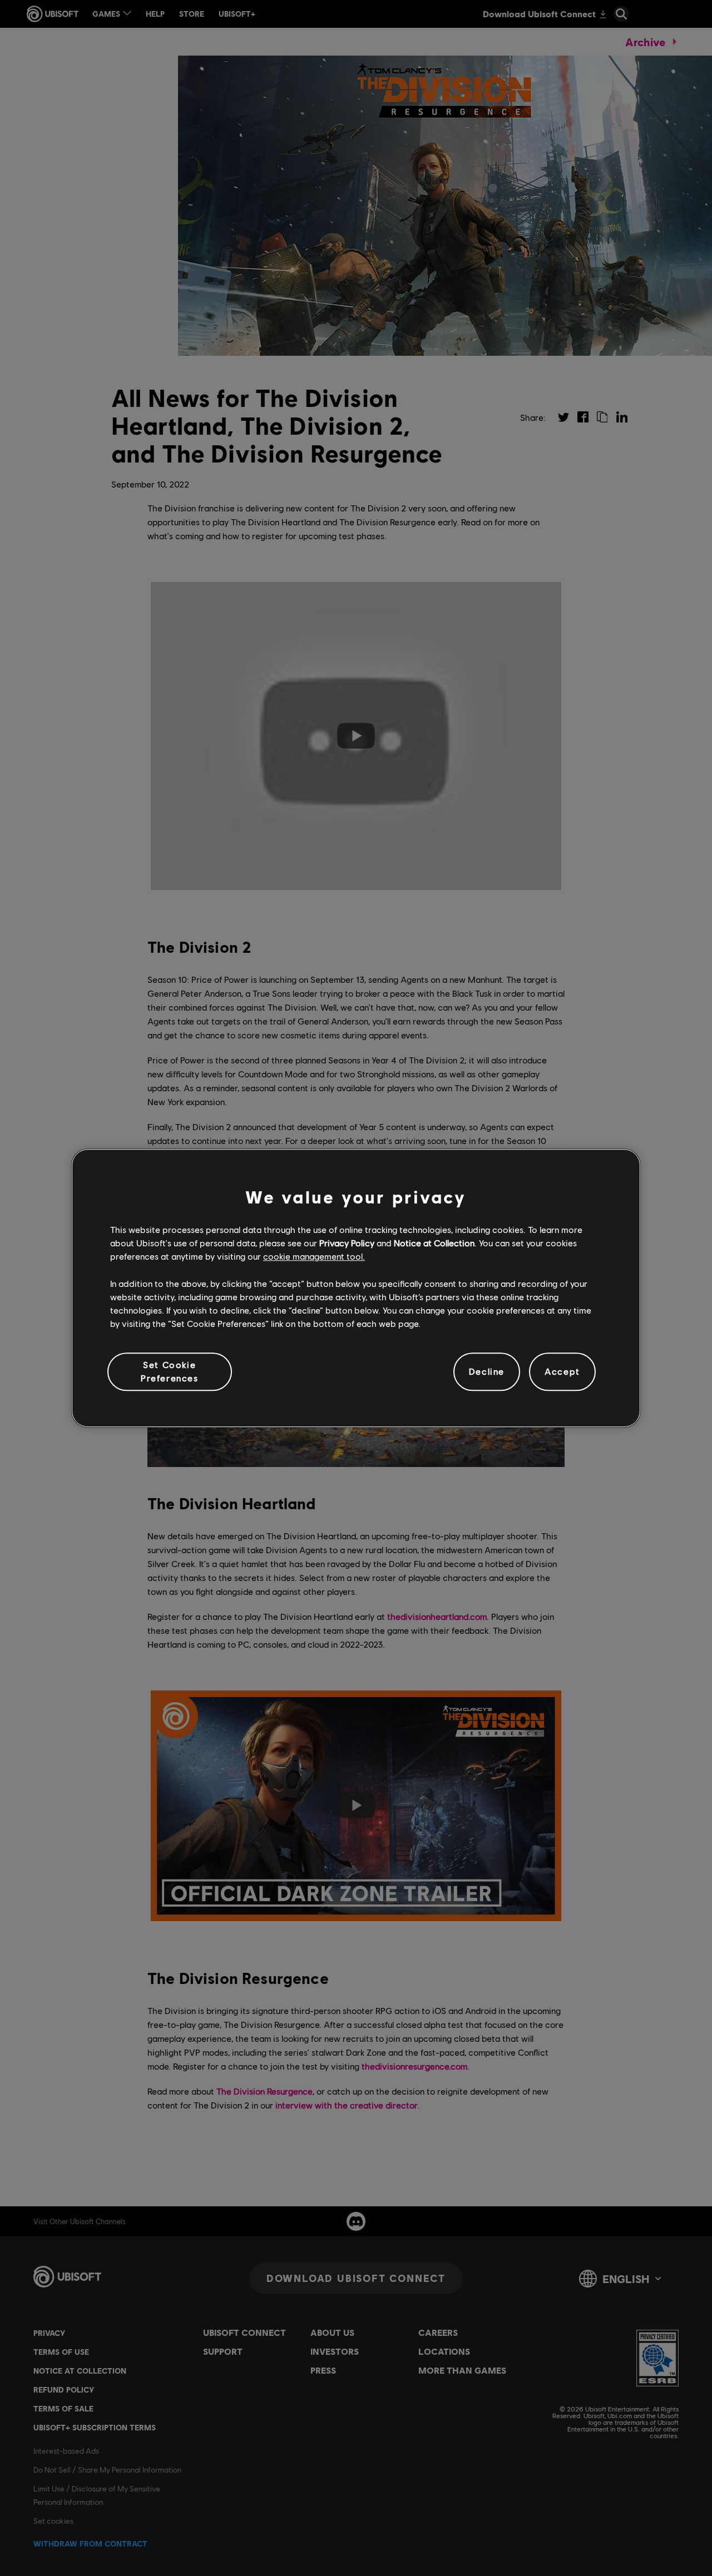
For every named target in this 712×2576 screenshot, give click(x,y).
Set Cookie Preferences (170, 1371)
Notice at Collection (434, 1243)
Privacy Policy (347, 1243)
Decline (487, 1372)
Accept (562, 1372)
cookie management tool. (314, 1257)
